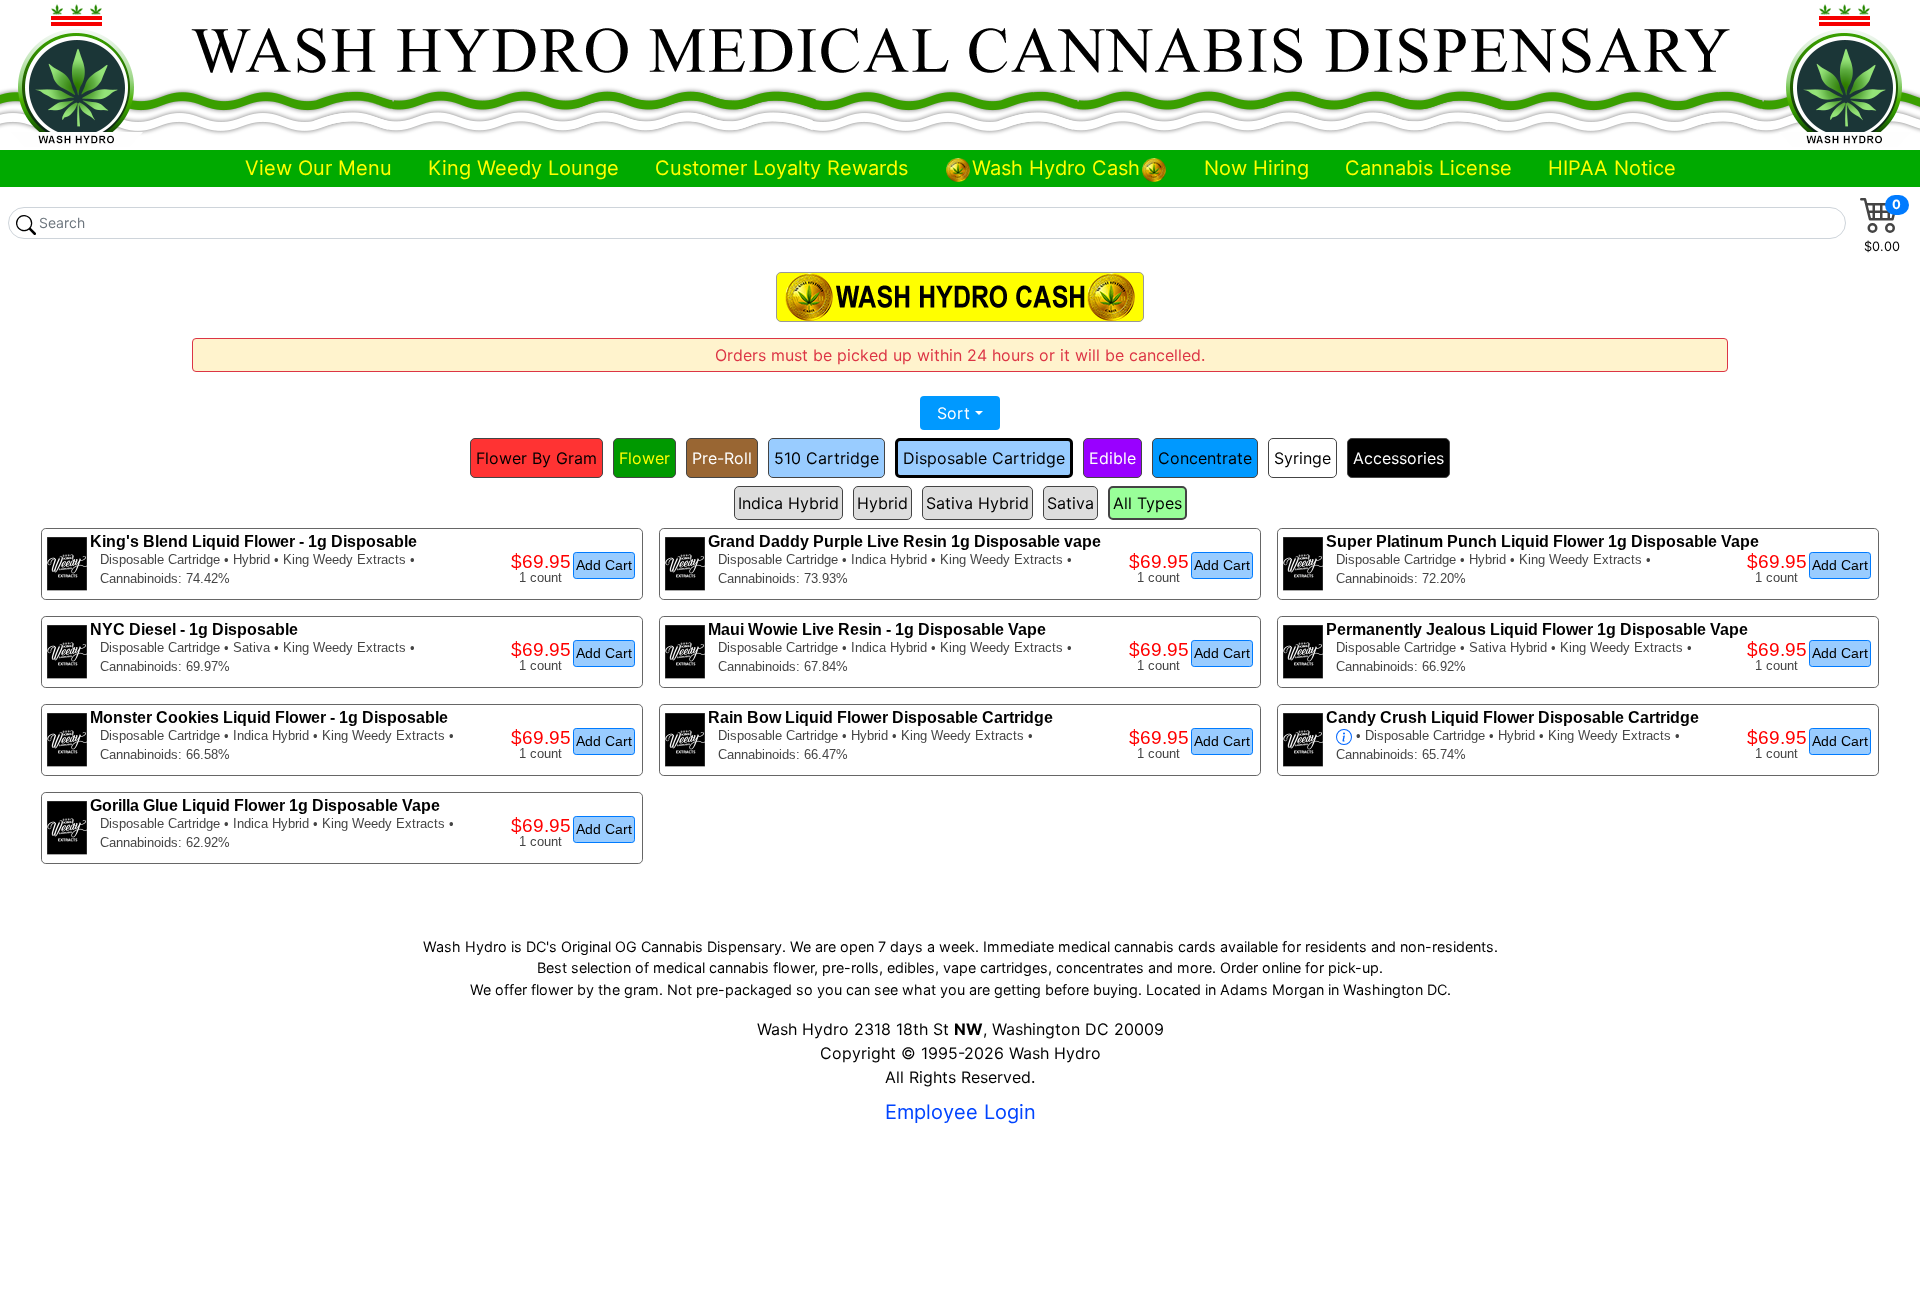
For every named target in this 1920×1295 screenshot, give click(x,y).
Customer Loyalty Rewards (781, 168)
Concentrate (1205, 458)
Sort (953, 413)
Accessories (1398, 458)
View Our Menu (318, 168)
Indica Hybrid (788, 503)
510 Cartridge (826, 458)
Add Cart (604, 565)
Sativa (1070, 503)
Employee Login (960, 1112)
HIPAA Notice (1612, 168)
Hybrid (882, 503)
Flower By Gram (536, 458)
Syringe (1302, 458)
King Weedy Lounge (523, 168)
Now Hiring (1256, 168)
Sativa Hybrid (977, 503)
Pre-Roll (722, 458)
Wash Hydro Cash (1056, 168)
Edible (1112, 458)
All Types (1147, 503)
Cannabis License (1428, 168)
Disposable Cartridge (984, 458)
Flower (644, 458)
